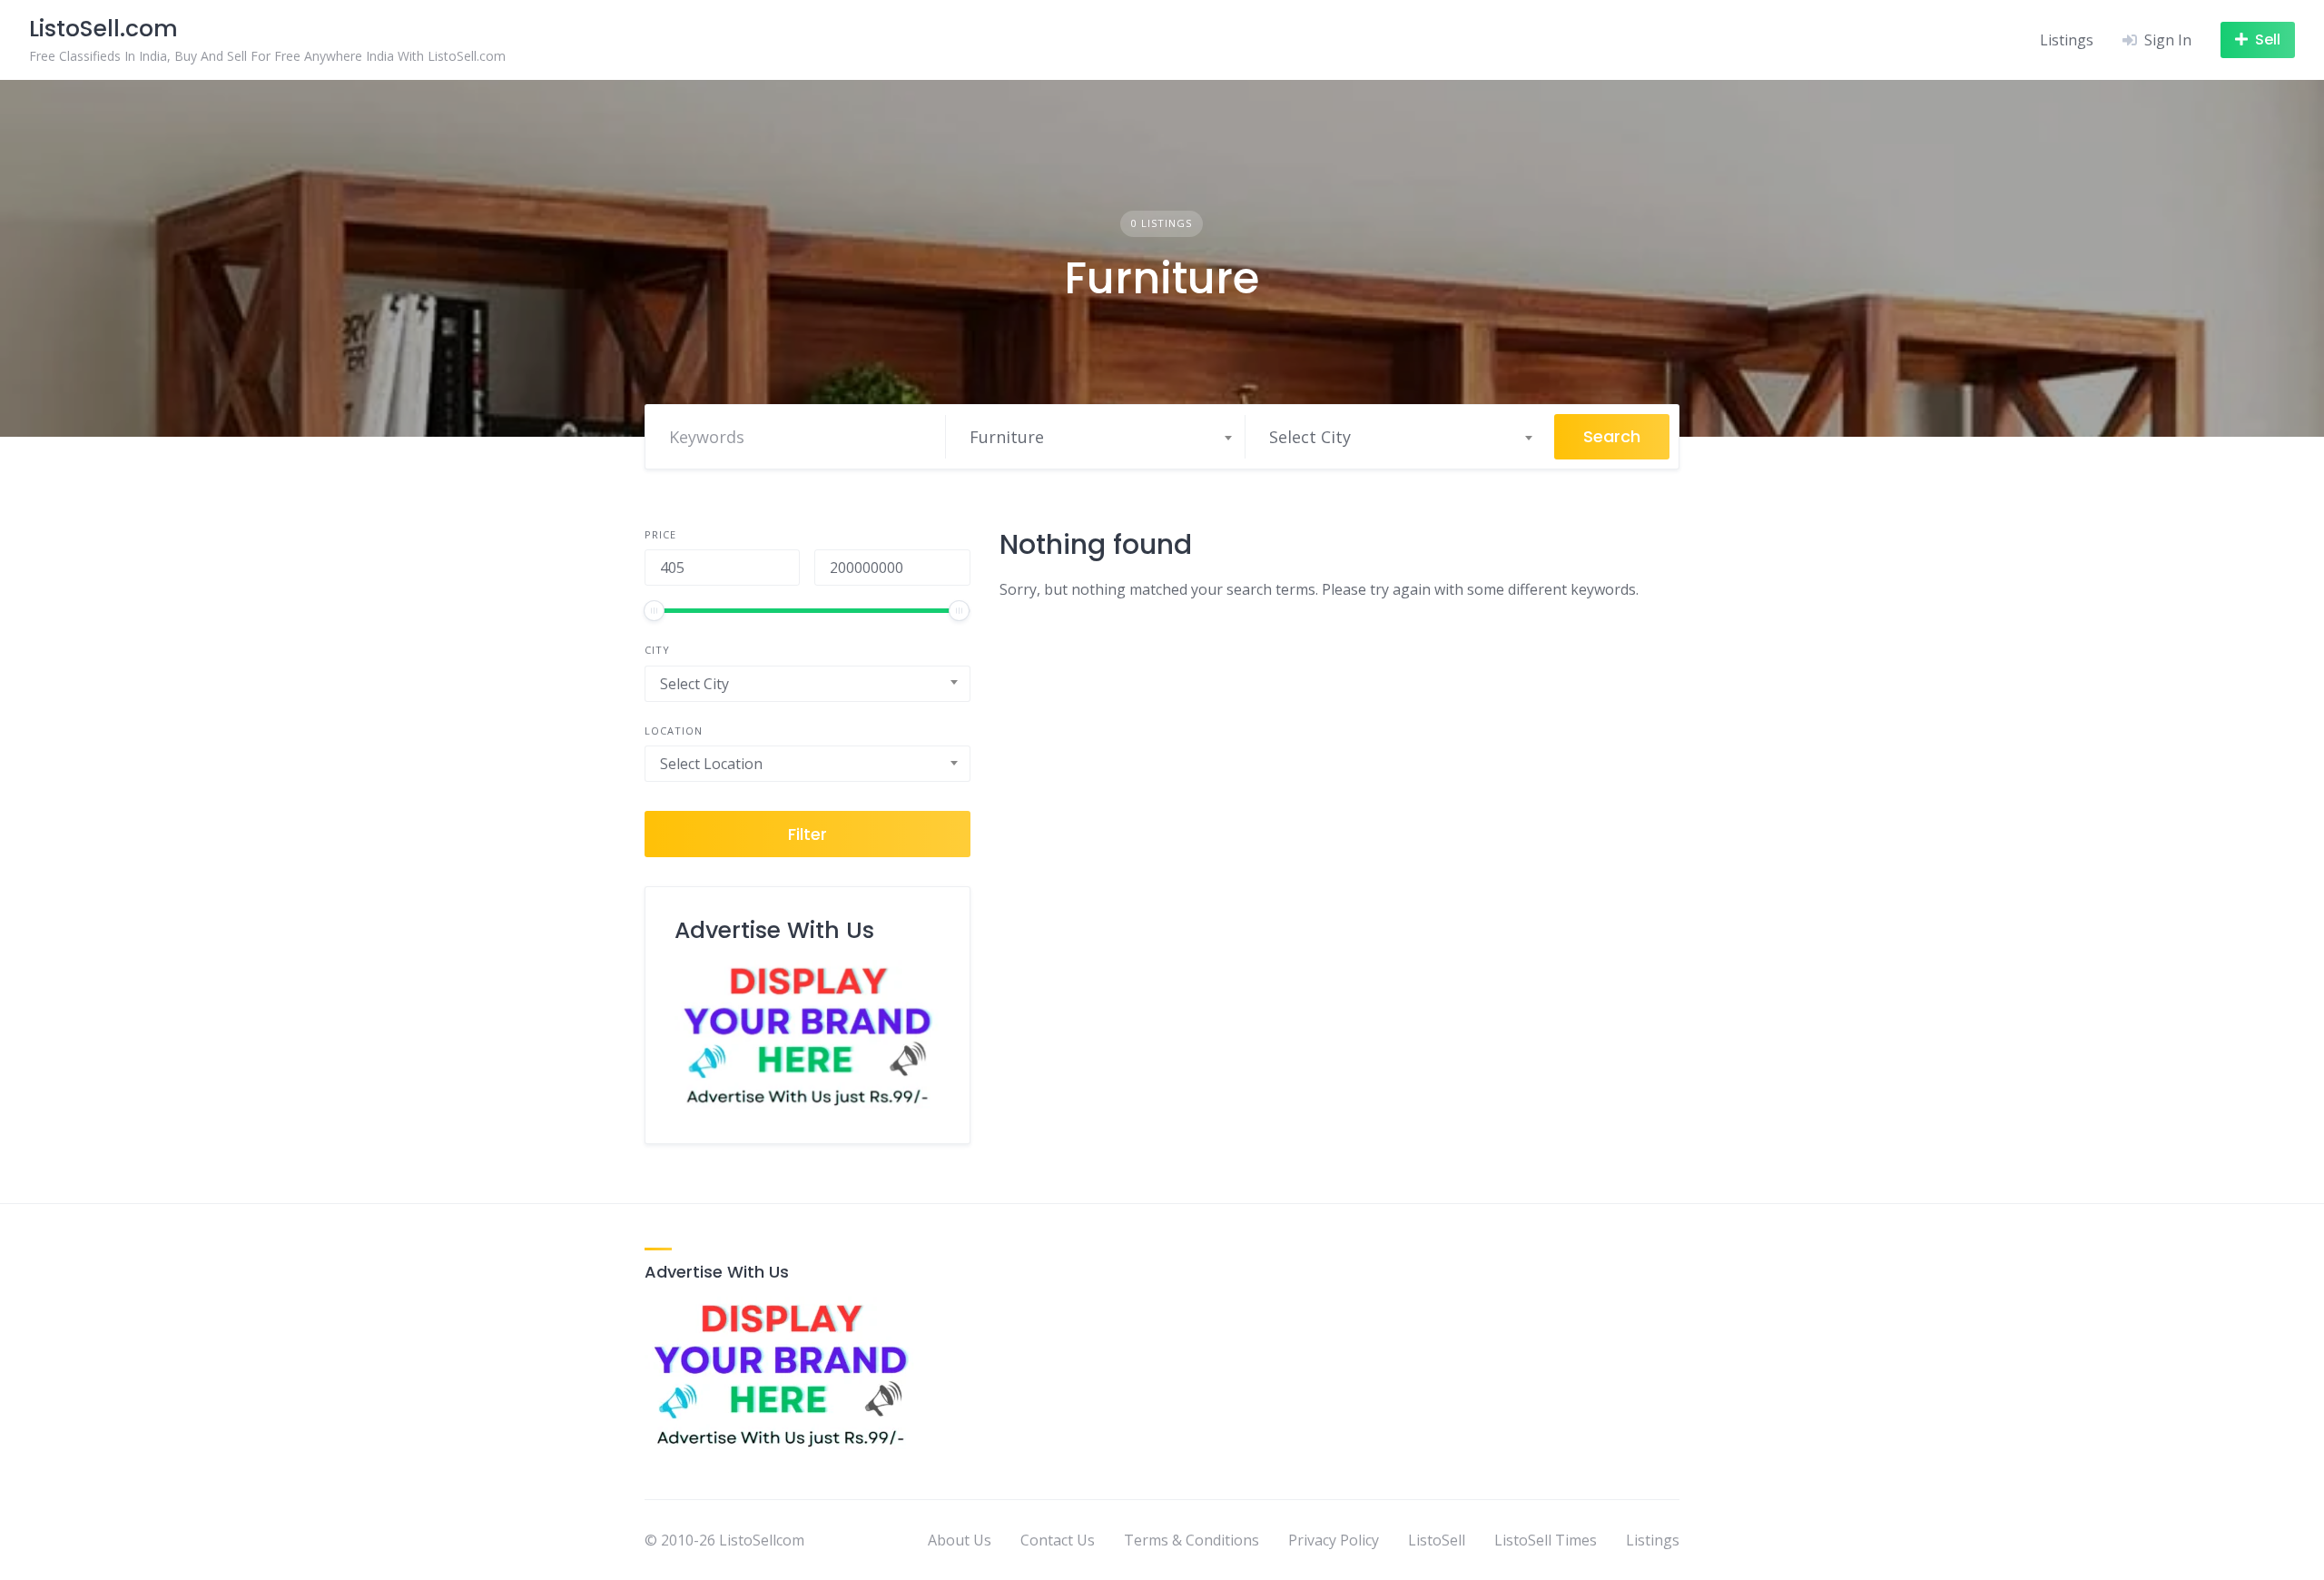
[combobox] (1100, 437)
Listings (2067, 40)
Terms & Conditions (1192, 1540)
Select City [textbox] (1310, 437)
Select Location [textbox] (711, 764)
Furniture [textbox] (1007, 437)
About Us (960, 1540)
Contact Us (1058, 1540)
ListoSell (1437, 1540)
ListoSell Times (1546, 1540)
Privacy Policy (1334, 1540)
